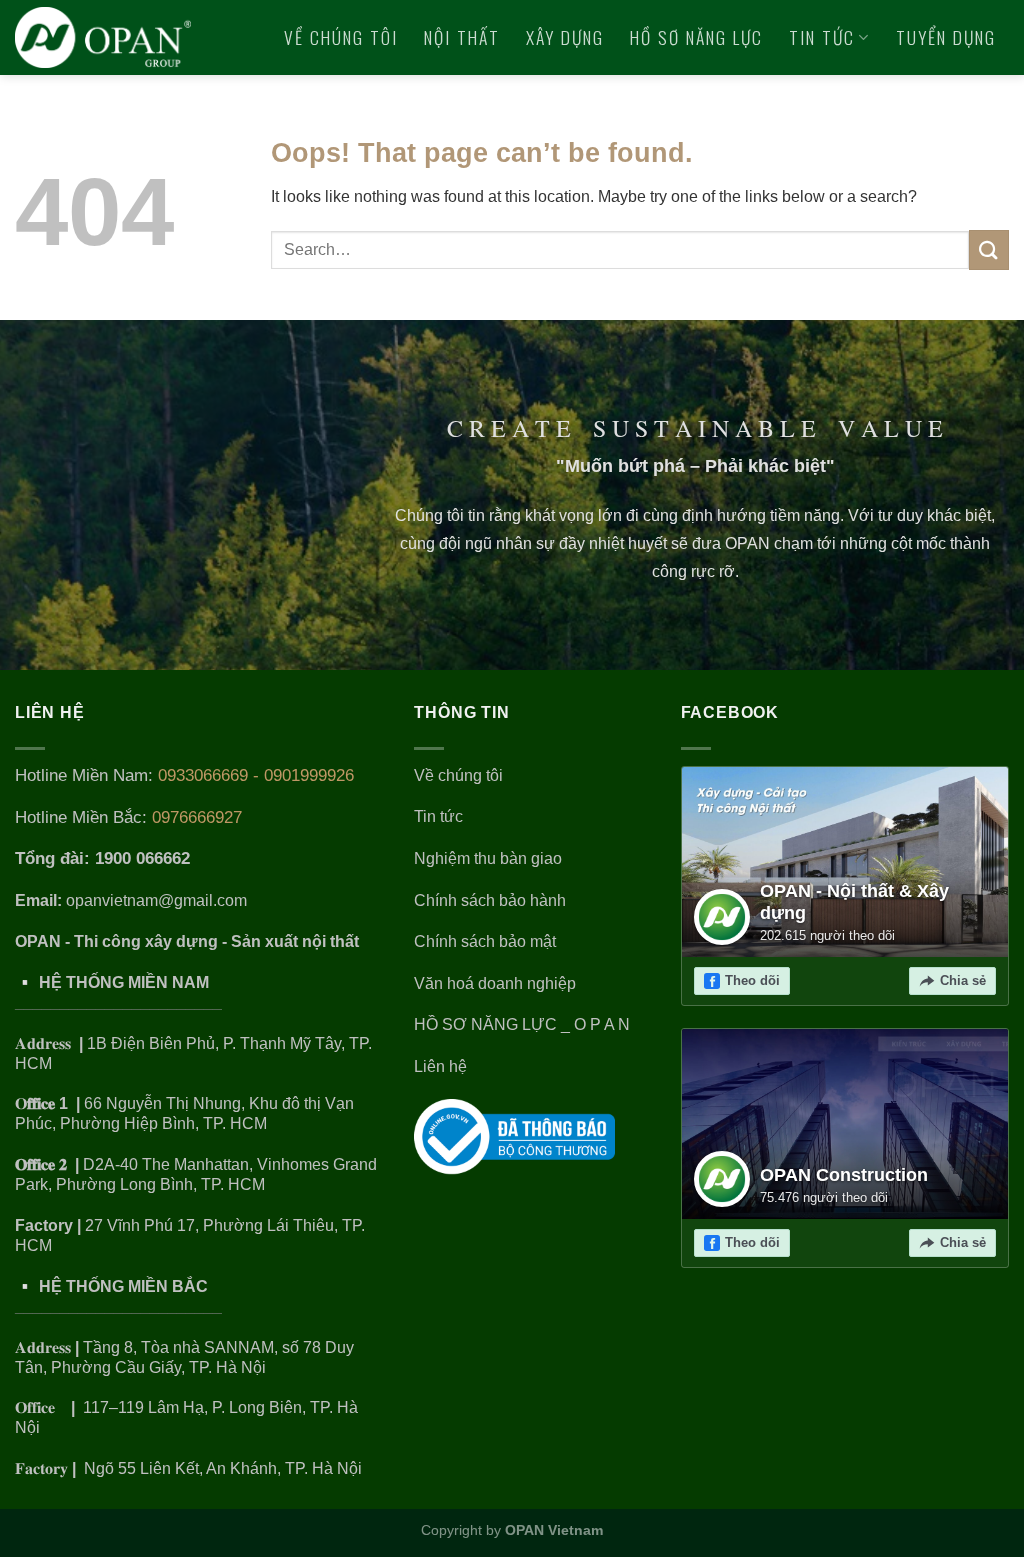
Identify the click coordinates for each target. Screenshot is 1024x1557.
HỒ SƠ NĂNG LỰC (696, 37)
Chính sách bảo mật (485, 941)
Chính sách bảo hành (490, 900)
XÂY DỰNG (565, 37)
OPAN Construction (844, 1175)
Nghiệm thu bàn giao (488, 858)
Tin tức (822, 37)
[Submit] (989, 249)
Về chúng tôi (341, 37)
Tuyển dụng (946, 37)
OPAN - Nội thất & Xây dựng (854, 902)
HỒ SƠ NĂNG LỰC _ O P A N (524, 1024)
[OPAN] (103, 37)
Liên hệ (980, 112)
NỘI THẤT (462, 37)
